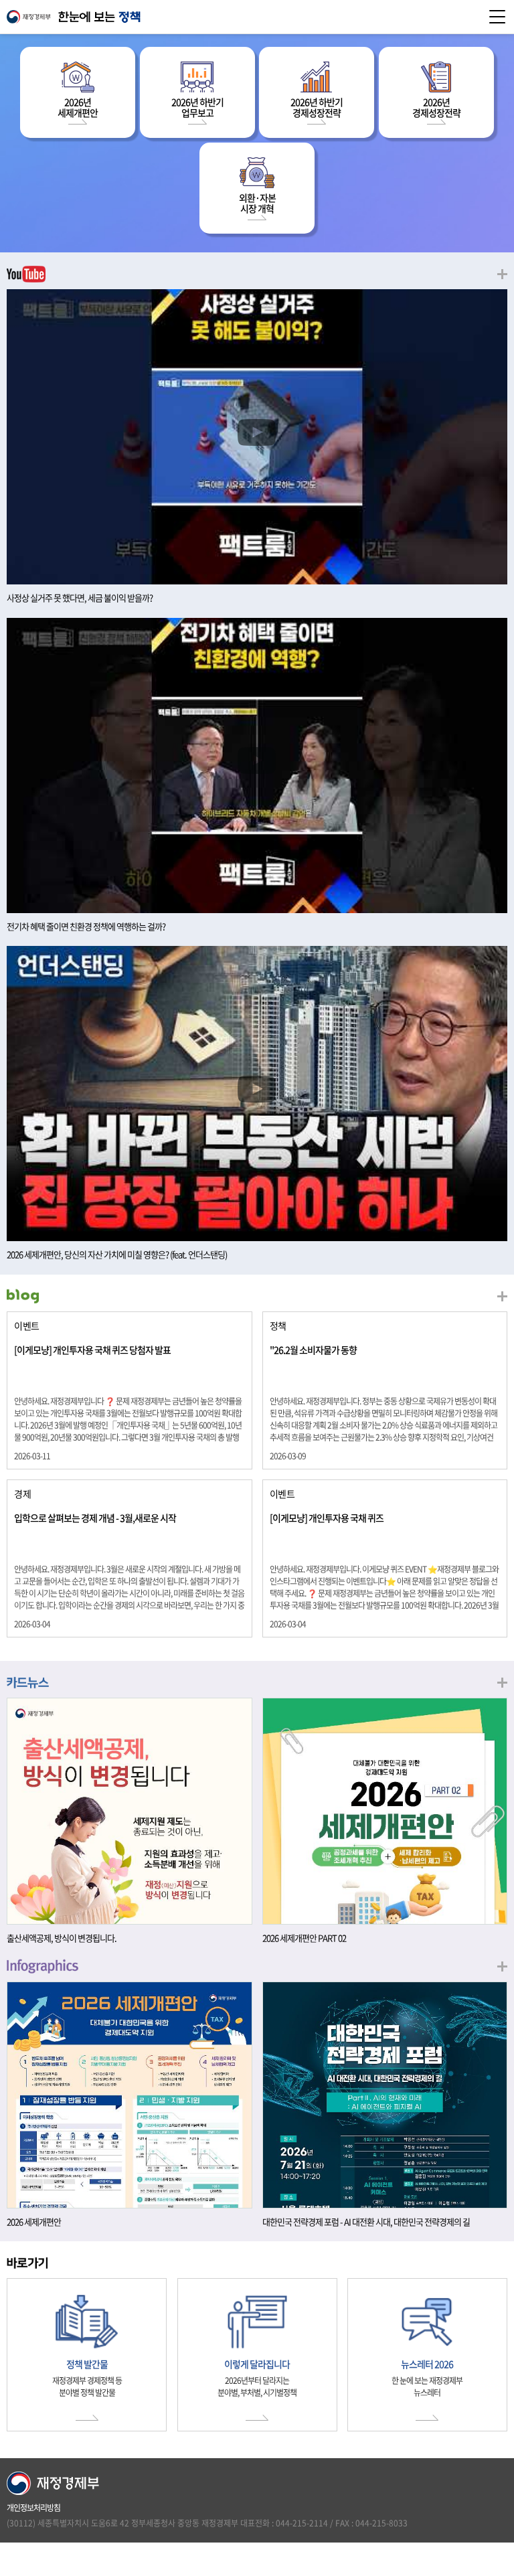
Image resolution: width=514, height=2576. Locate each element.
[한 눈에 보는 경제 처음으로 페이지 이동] (257, 17)
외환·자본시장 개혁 (257, 203)
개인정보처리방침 (33, 2508)
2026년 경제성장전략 (436, 107)
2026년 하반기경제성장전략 (317, 107)
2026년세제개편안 (78, 107)
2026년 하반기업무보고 (197, 107)
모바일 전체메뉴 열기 (497, 17)
